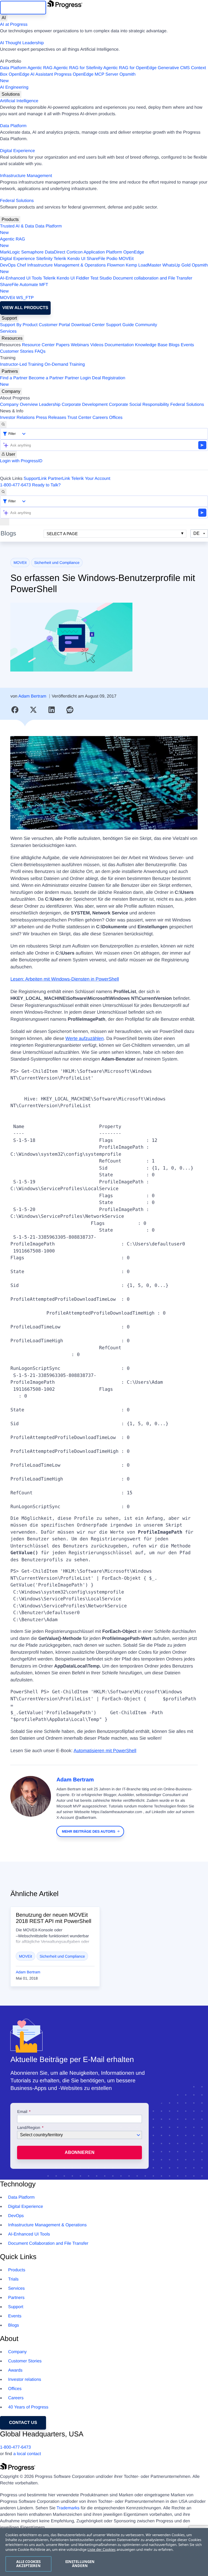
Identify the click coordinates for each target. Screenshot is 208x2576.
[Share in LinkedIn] (52, 710)
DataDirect (55, 252)
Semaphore (32, 252)
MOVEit (126, 259)
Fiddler (82, 278)
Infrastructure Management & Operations (67, 265)
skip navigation (23, 7)
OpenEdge (134, 252)
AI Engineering (14, 87)
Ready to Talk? (46, 485)
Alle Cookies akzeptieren (29, 2564)
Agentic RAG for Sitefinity (78, 68)
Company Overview (19, 405)
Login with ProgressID (21, 461)
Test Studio (101, 278)
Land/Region (29, 2128)
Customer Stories (17, 351)
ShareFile (96, 259)
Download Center (88, 325)
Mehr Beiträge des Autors (89, 1831)
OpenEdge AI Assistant (31, 74)
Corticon (74, 252)
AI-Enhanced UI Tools (21, 278)
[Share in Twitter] (33, 710)
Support (9, 318)
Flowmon (116, 265)
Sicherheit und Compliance (57, 563)
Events (187, 345)
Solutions (11, 94)
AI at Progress (14, 25)
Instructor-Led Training (22, 364)
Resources (12, 338)
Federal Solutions (17, 201)
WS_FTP (25, 298)
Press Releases (51, 418)
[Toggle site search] (3, 492)
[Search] (3, 425)
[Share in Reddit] (70, 710)
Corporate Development (85, 405)
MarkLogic (10, 252)
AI (4, 18)
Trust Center (79, 418)
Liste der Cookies (102, 2549)
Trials (13, 2279)
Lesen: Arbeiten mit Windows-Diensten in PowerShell (65, 979)
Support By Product (19, 325)
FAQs (40, 351)
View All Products (25, 308)
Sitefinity (44, 259)
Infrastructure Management (26, 176)
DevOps (8, 265)
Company (11, 391)
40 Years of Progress (28, 2407)
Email (23, 2112)
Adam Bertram (32, 696)
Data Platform (13, 68)
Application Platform (103, 252)
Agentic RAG (40, 68)
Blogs (174, 345)
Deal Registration (63, 381)
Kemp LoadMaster (143, 265)
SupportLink (35, 479)
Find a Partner (14, 378)
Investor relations (25, 2380)
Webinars (80, 345)
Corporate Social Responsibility (139, 405)
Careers (100, 418)
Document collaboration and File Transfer (153, 278)
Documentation (119, 345)
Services (8, 331)
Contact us (23, 2423)
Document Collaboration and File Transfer (48, 2243)
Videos (97, 345)
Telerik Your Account (91, 479)
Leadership (50, 405)
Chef (21, 265)
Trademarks (68, 2508)
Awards (15, 2370)
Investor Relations (17, 418)
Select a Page (62, 534)
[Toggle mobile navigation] (5, 522)
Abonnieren (80, 2152)
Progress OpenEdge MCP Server (86, 74)
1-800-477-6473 (15, 485)
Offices (116, 418)
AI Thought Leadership (22, 43)
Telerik (60, 259)
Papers (63, 345)
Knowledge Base (151, 345)
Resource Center (38, 345)
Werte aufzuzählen (85, 1038)
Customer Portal (54, 325)
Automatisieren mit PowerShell (105, 1751)
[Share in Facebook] (15, 710)
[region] (104, 2552)
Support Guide (120, 325)
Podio (112, 259)
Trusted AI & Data (17, 226)
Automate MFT (24, 288)
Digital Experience (17, 151)
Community (146, 325)
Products (10, 219)
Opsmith (68, 78)
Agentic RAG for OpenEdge (130, 68)
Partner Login (78, 378)
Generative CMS (174, 68)
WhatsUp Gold (176, 265)
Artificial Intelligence (19, 101)
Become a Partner (46, 378)
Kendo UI (77, 259)
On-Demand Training (65, 364)
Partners (10, 371)
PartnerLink (59, 479)
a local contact (27, 2454)
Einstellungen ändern (80, 2564)
